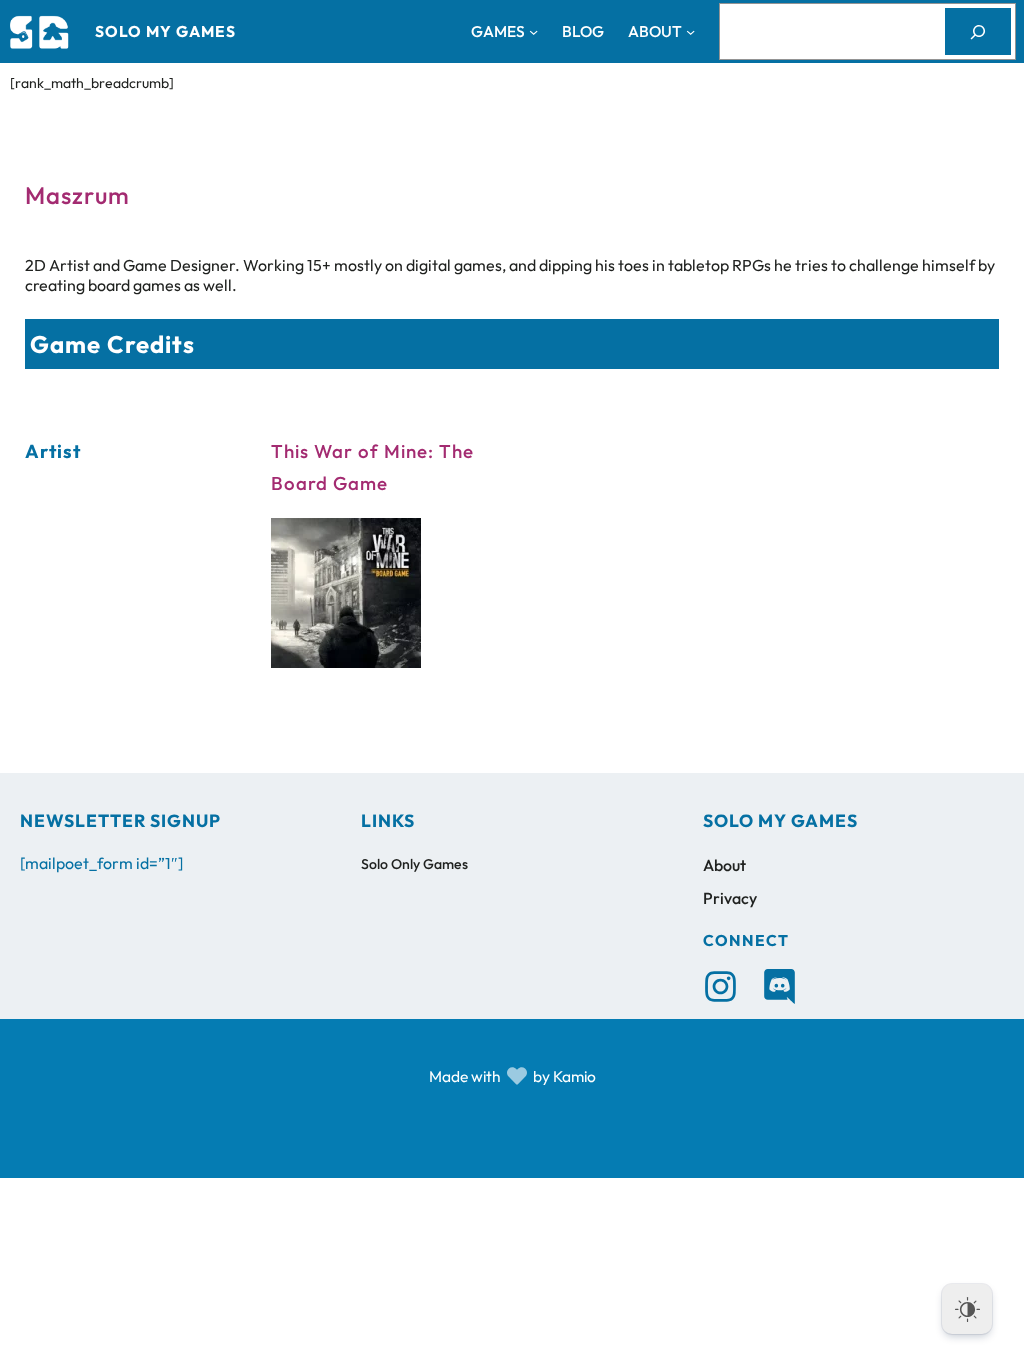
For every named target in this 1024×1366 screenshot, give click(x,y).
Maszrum (77, 195)
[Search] (978, 31)
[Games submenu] (533, 31)
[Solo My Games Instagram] (720, 986)
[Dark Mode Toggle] (967, 1309)
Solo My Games (165, 31)
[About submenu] (690, 31)
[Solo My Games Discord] (779, 986)
